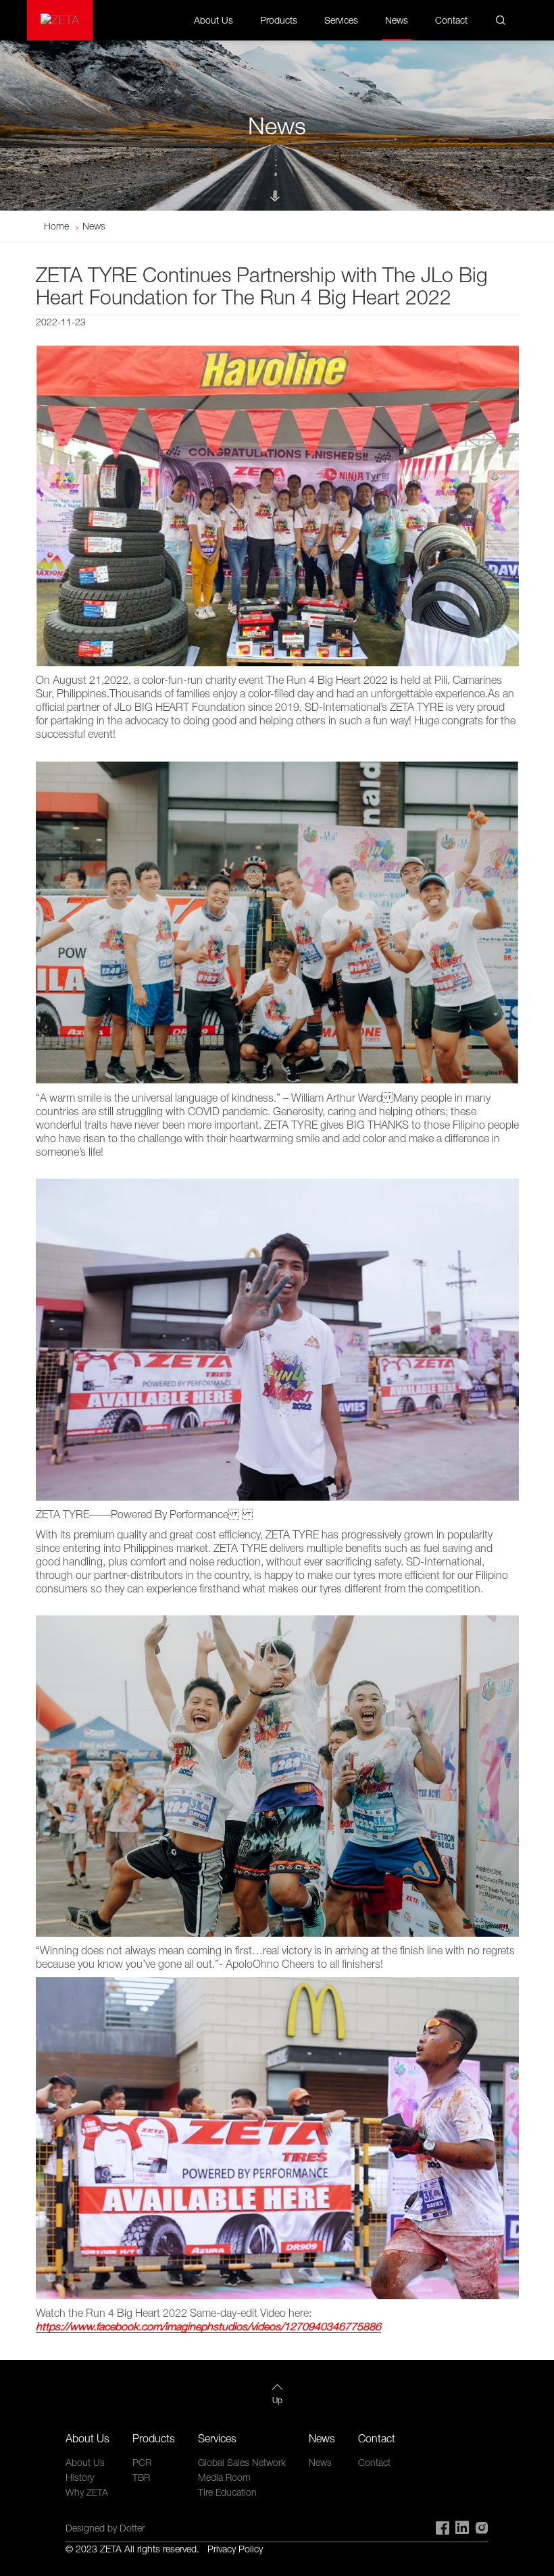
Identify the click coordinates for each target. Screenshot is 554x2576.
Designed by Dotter (105, 2528)
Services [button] (341, 20)
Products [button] (279, 20)
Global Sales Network (242, 2462)
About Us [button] (213, 20)
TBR (141, 2477)
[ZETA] (60, 20)
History (80, 2477)
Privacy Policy (235, 2549)
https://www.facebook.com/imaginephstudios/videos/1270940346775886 (208, 2326)
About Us (85, 2462)
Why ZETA (87, 2492)
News (397, 20)
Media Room (224, 2477)
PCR (142, 2462)
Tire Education (227, 2492)
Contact (451, 20)
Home (56, 226)
